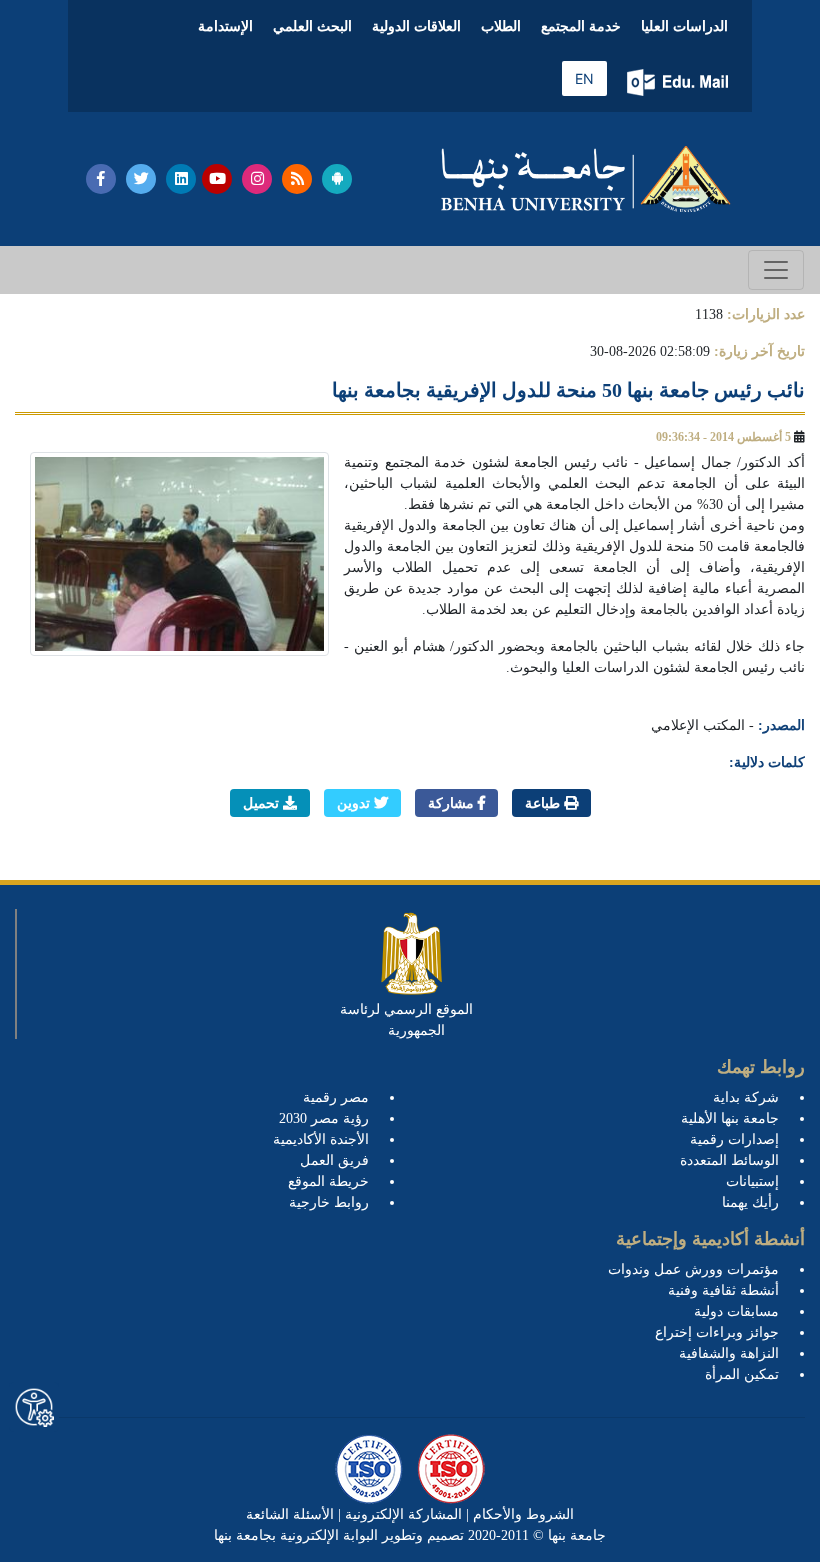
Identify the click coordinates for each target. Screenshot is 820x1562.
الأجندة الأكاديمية (321, 1139)
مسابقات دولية (736, 1311)
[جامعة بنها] (586, 179)
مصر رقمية (336, 1097)
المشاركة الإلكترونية (401, 1514)
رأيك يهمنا (750, 1202)
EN (584, 78)
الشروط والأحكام (521, 1514)
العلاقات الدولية (416, 26)
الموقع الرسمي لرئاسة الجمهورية (406, 1020)
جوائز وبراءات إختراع (717, 1332)
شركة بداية (746, 1097)
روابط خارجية (329, 1202)
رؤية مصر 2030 (324, 1118)
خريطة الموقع (328, 1181)
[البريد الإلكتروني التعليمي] (679, 82)
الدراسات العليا (684, 26)
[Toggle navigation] (776, 270)
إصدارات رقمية (734, 1139)
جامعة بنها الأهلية (730, 1118)
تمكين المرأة (742, 1374)
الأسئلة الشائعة (290, 1514)
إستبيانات (752, 1181)
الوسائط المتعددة (729, 1160)
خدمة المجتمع (581, 26)
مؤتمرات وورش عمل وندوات (693, 1269)
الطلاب (501, 26)
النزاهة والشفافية (729, 1353)
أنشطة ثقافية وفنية (723, 1290)
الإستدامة (225, 26)
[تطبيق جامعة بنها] (337, 179)
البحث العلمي (312, 26)
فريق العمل (334, 1160)
